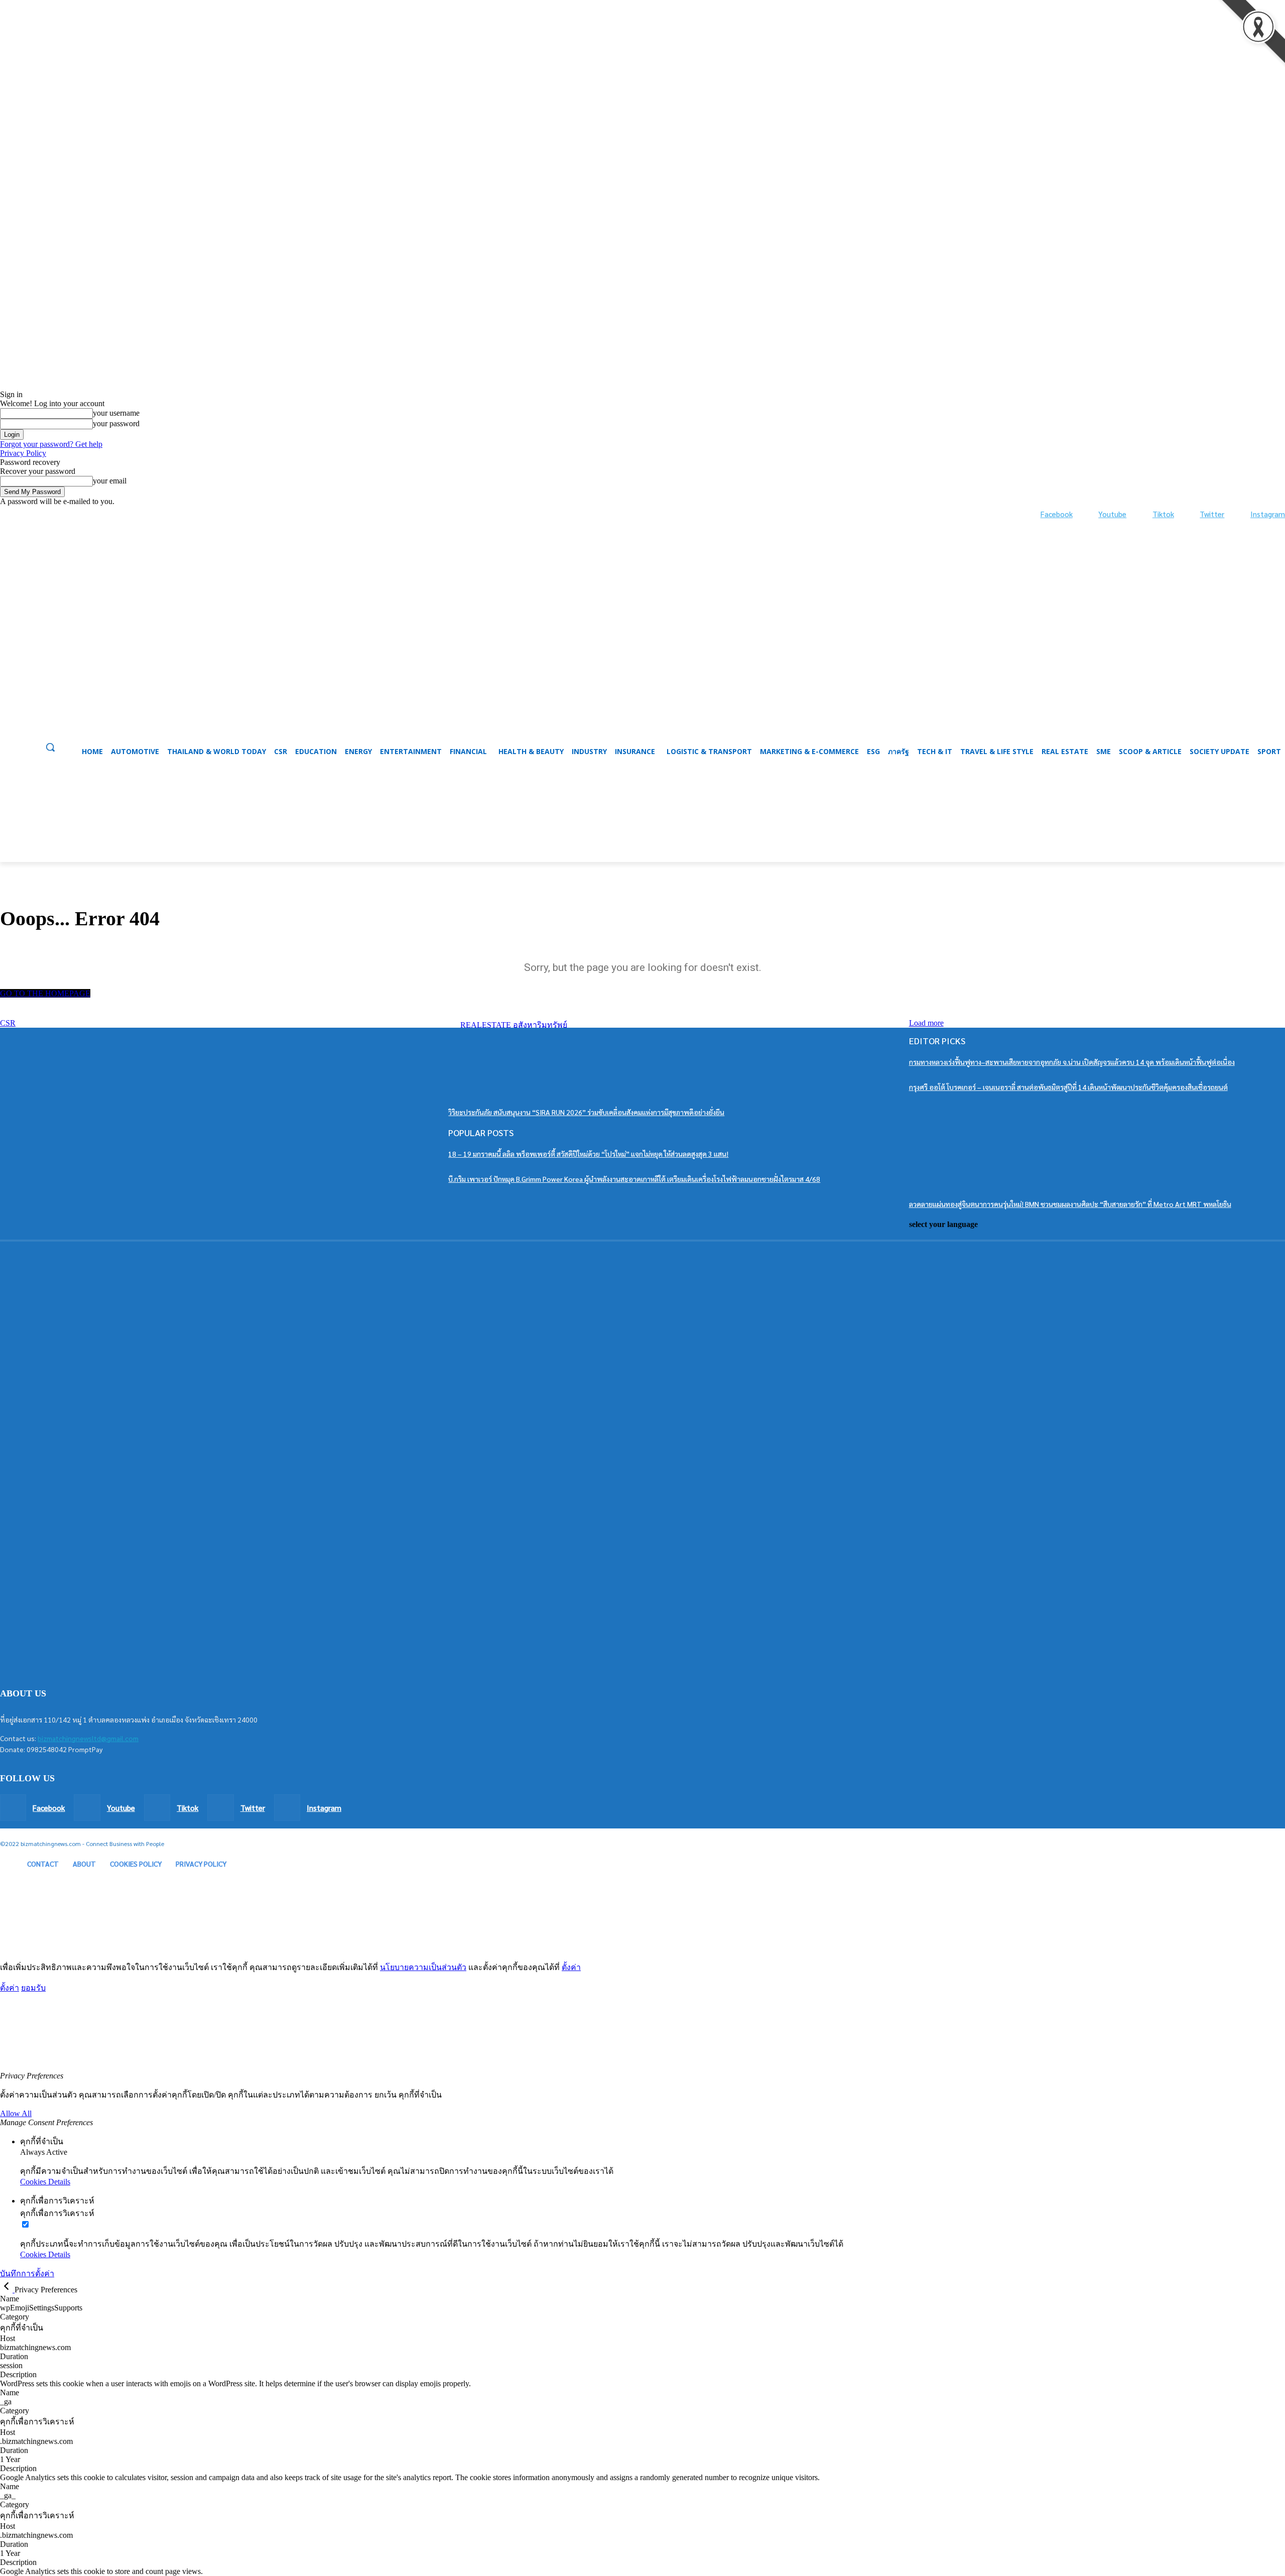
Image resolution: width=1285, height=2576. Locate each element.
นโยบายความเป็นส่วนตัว (423, 1967)
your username (116, 413)
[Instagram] (1240, 514)
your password (116, 423)
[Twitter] (1190, 514)
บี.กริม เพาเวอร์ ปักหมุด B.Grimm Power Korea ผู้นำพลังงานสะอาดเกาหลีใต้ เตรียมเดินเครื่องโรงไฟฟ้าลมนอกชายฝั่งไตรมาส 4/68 (634, 1179)
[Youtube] (1088, 514)
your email (110, 481)
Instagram (1268, 514)
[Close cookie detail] (7, 2290)
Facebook (1057, 514)
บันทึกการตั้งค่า (27, 2274)
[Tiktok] (1142, 514)
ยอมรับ (33, 1988)
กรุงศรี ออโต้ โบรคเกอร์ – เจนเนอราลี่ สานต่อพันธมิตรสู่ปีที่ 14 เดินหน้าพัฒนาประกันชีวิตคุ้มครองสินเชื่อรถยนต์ (1068, 1087)
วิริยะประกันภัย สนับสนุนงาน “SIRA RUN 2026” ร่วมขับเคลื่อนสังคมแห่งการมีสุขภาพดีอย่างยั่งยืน (586, 1112)
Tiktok (1163, 514)
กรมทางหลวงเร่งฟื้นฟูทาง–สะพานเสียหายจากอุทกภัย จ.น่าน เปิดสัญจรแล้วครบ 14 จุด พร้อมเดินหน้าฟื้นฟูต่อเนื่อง (1072, 1062)
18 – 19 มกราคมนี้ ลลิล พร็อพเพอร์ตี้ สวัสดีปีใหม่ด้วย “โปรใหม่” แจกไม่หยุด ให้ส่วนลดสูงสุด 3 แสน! (588, 1154)
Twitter (1212, 514)
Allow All (16, 2113)
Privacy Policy (23, 453)
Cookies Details (45, 2182)
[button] (642, 838)
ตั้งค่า (571, 1967)
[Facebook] (1030, 514)
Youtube (1112, 514)
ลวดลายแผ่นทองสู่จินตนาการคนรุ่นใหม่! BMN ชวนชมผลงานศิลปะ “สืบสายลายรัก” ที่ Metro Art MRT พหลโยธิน (1070, 1204)
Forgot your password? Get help (51, 444)
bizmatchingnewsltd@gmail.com (88, 1738)
